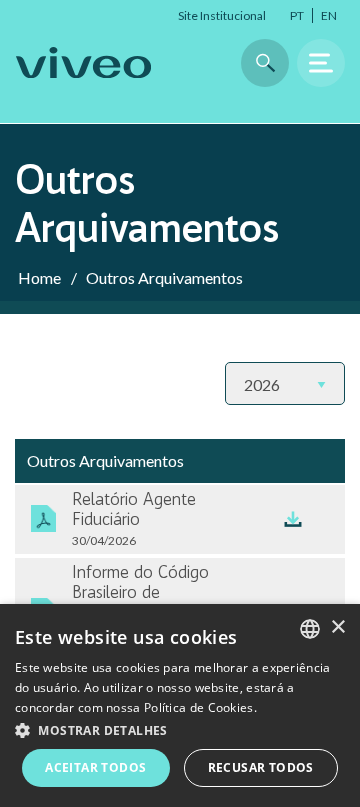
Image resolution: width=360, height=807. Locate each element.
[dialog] (180, 705)
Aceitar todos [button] (95, 767)
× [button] (337, 627)
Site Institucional (222, 15)
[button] (180, 729)
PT (297, 15)
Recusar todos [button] (261, 767)
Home (39, 277)
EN (329, 15)
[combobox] (310, 629)
